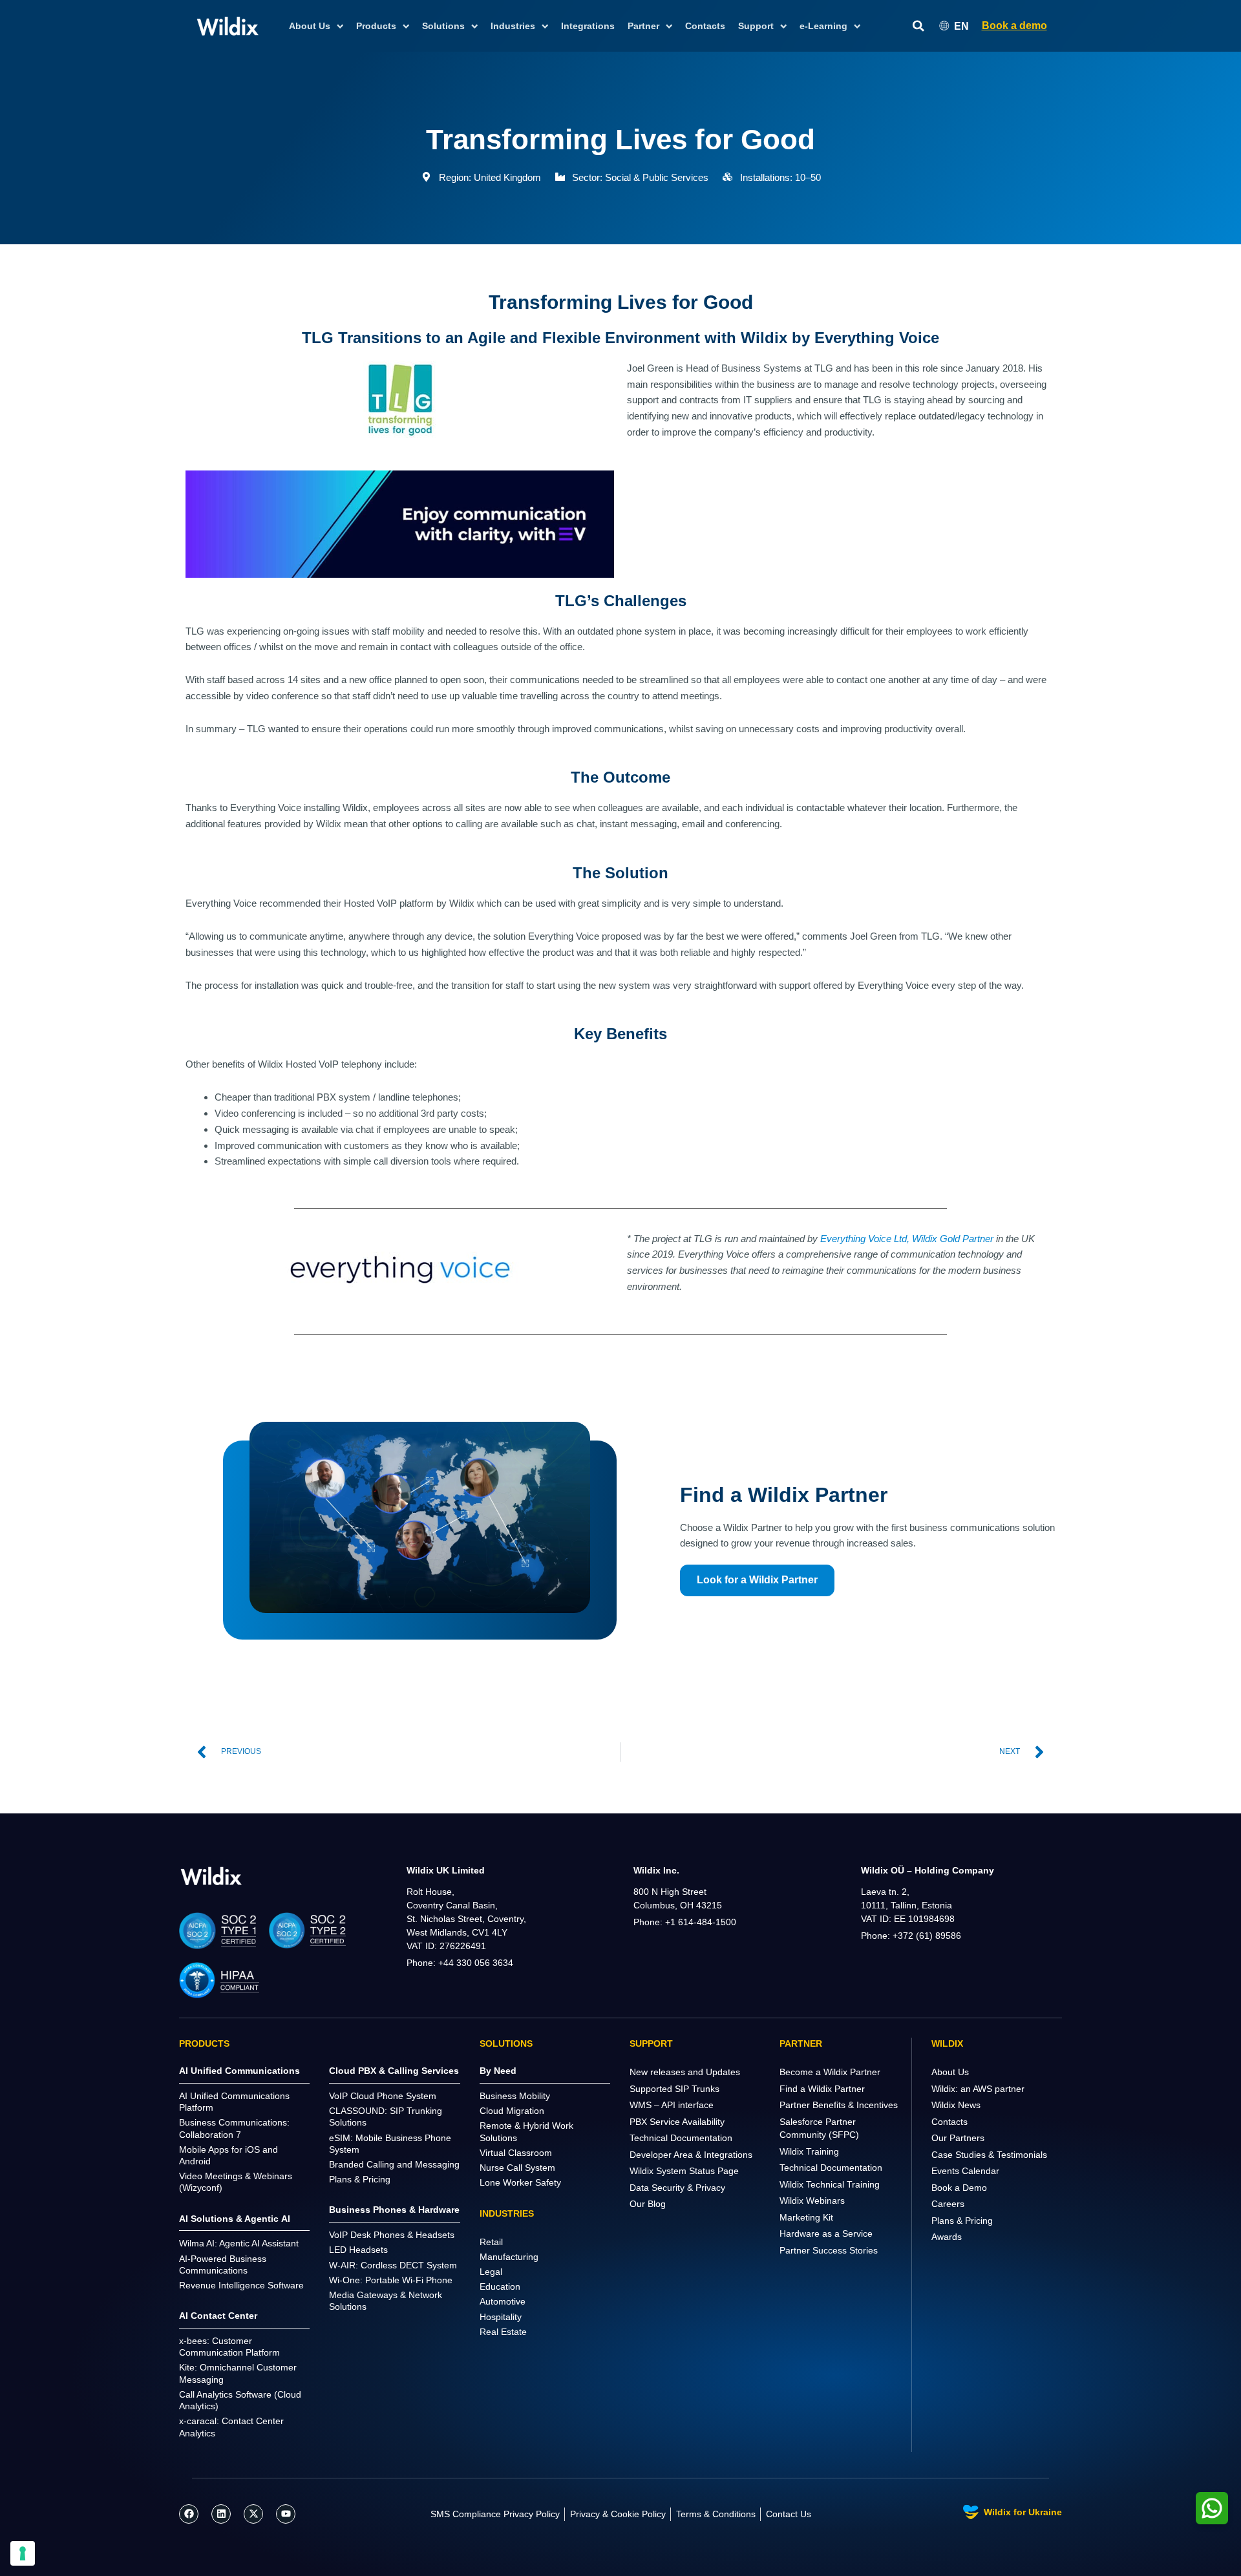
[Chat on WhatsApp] (1212, 2508)
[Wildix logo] (211, 1876)
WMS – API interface (672, 2105)
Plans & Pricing (962, 2221)
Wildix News (956, 2105)
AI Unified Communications (239, 2071)
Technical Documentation (681, 2138)
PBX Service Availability (677, 2122)
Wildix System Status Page (684, 2171)
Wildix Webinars (812, 2201)
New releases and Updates (685, 2072)
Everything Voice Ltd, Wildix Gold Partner (907, 1239)
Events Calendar (965, 2171)
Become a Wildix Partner (830, 2072)
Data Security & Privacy (677, 2188)
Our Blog (648, 2204)
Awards (947, 2237)
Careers (948, 2204)
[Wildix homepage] (228, 26)
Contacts (705, 26)
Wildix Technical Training (830, 2184)
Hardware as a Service (826, 2233)
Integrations (588, 26)
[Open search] (918, 26)
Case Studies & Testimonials (989, 2155)
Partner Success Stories (829, 2250)
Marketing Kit (806, 2217)
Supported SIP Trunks (674, 2089)
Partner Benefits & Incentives (839, 2105)
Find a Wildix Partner (822, 2089)
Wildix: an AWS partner (978, 2089)
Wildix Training (809, 2151)
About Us (950, 2072)
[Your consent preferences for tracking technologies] (23, 2553)
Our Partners (958, 2138)
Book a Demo (959, 2188)
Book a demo (1014, 26)
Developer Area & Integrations (691, 2155)
